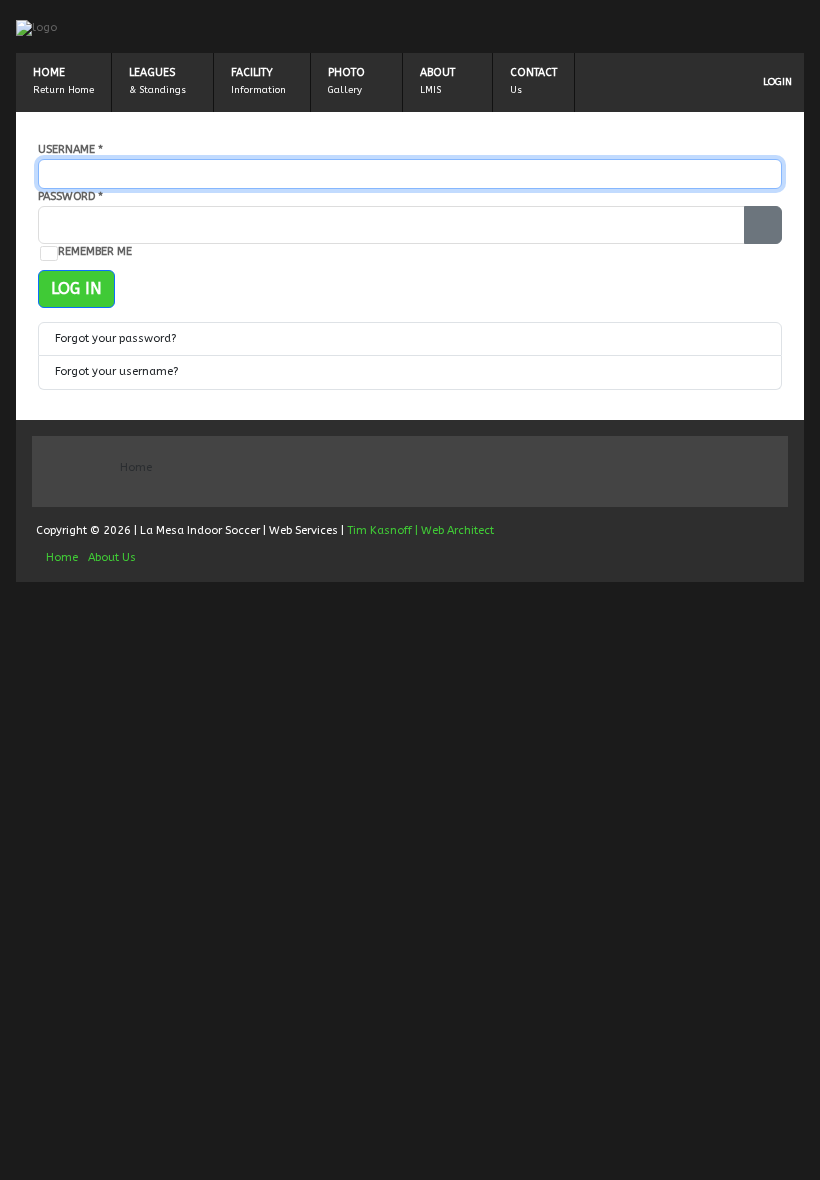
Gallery (345, 89)
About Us (112, 557)
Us (516, 89)
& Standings (157, 89)
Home (49, 72)
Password (70, 196)
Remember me (95, 251)
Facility (252, 72)
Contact (533, 72)
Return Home (63, 89)
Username (70, 149)
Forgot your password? (115, 338)
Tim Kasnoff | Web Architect (420, 530)
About (437, 72)
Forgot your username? (116, 371)
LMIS (430, 89)
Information (258, 89)
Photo (346, 72)
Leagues (152, 72)
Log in (76, 288)
